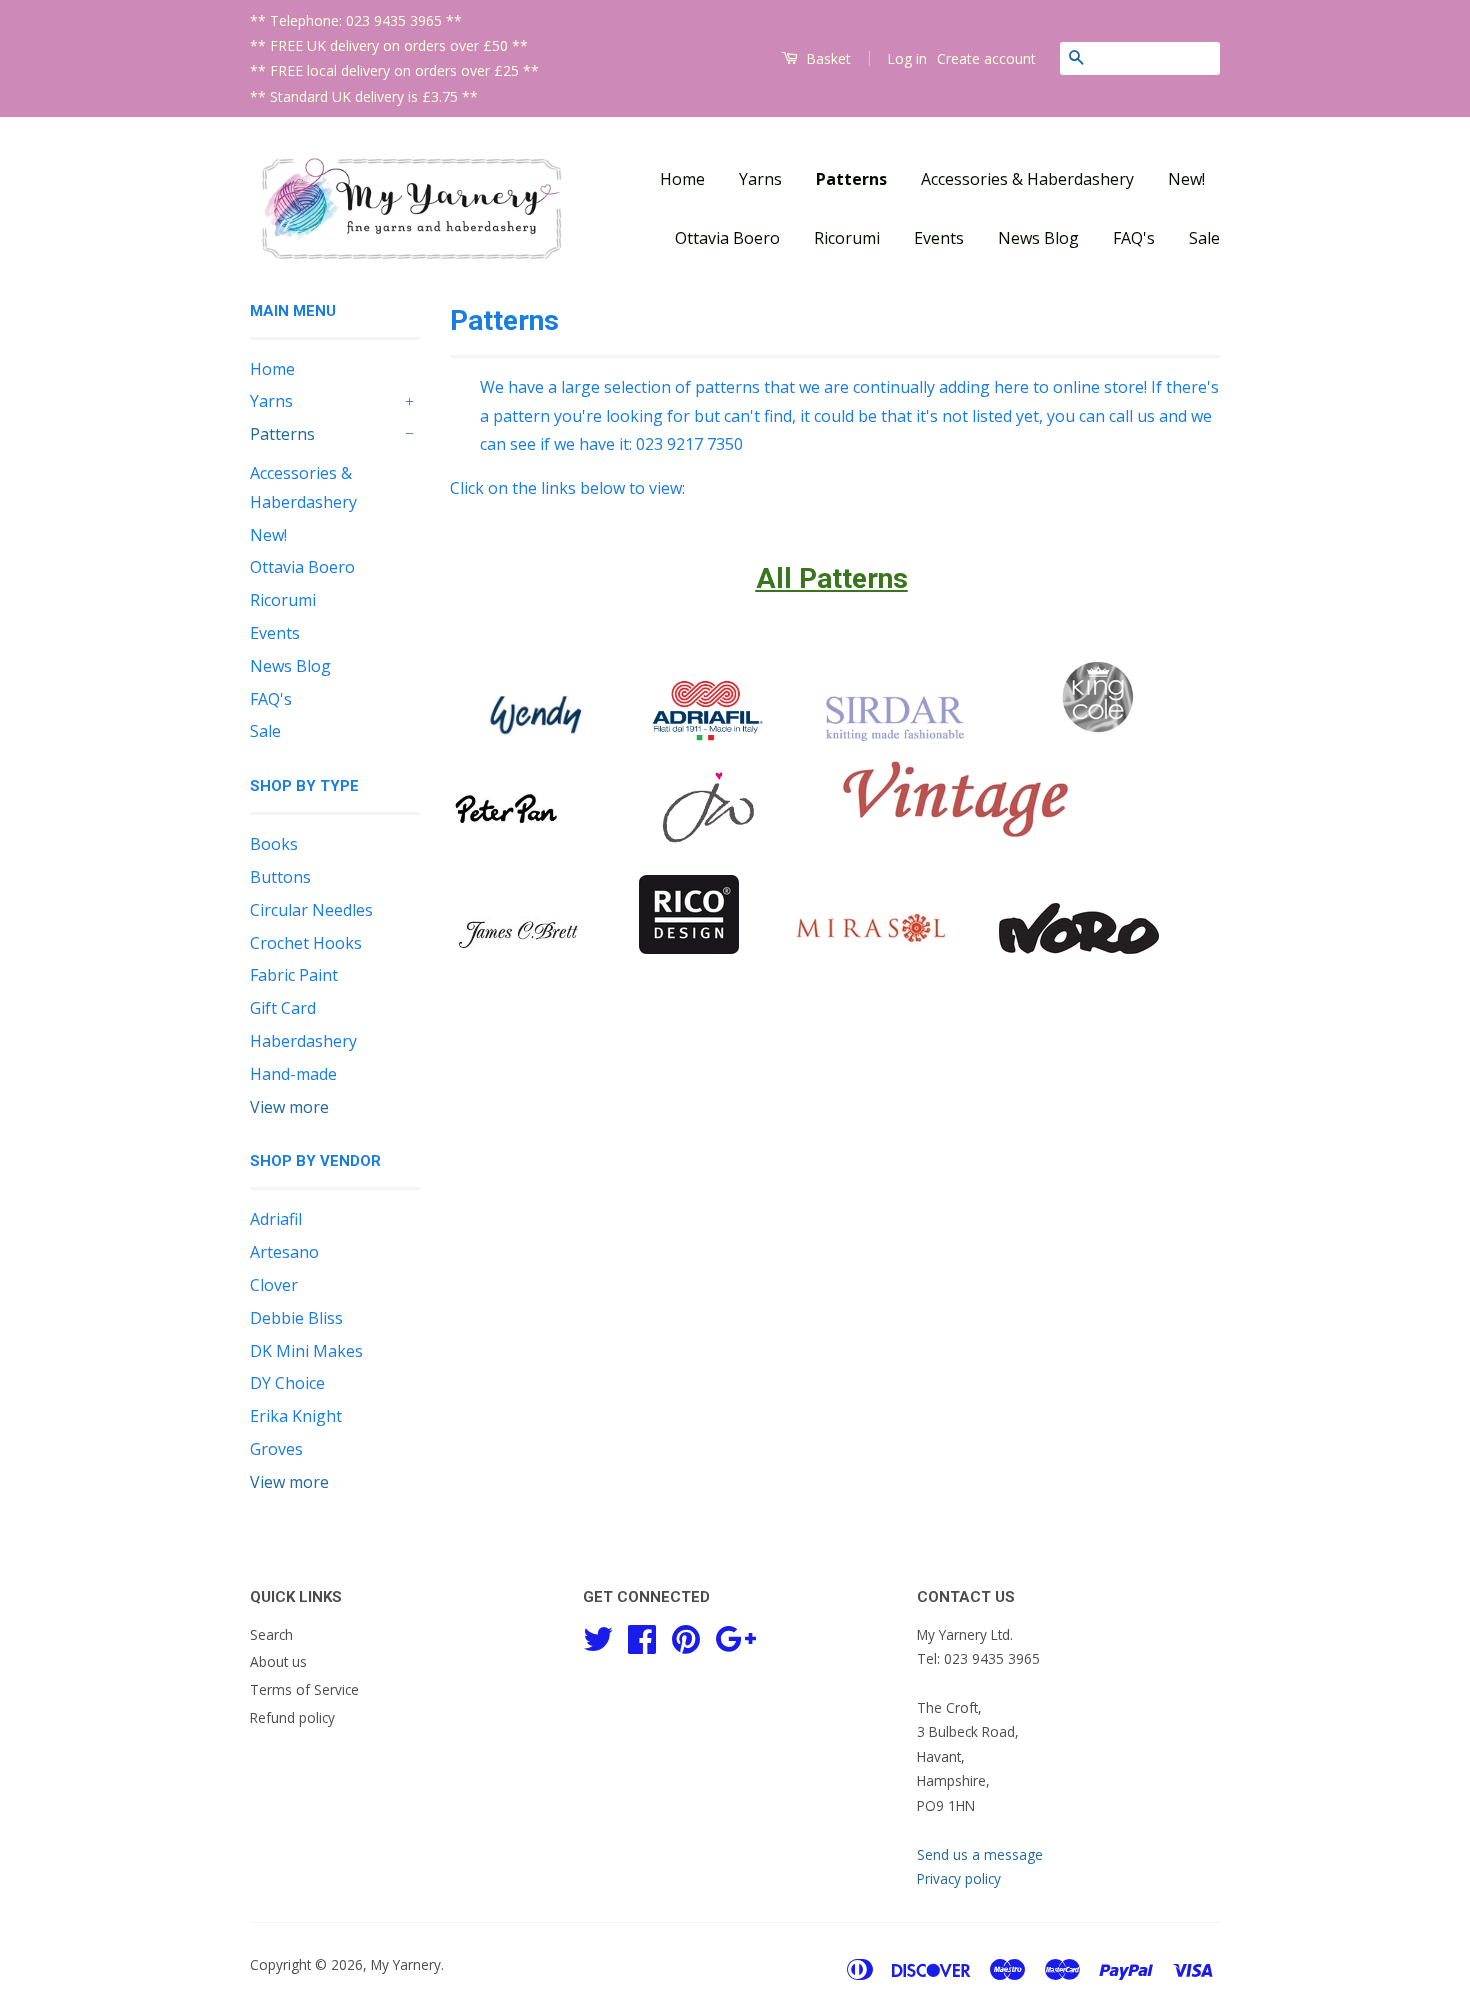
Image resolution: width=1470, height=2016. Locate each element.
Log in (907, 58)
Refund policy (292, 1717)
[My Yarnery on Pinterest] (686, 1635)
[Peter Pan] (506, 846)
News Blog (1038, 238)
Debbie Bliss (296, 1318)
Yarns (760, 179)
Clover (274, 1285)
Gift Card (283, 1008)
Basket (826, 58)
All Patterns (832, 578)
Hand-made (293, 1074)
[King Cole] (1098, 735)
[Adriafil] (707, 735)
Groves (276, 1449)
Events (939, 238)
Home (682, 179)
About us (278, 1661)
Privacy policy (959, 1878)
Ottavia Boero (727, 238)
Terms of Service (304, 1689)
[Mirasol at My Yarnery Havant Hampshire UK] (871, 948)
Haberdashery (303, 1041)
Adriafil (276, 1219)
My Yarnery (406, 1964)
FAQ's (1134, 238)
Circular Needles (311, 910)
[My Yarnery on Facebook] (642, 1635)
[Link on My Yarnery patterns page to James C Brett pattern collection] (518, 948)
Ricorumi (847, 238)
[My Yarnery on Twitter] (598, 1635)
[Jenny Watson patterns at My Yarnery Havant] (709, 846)
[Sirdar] (895, 735)
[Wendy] (537, 735)
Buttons (280, 877)
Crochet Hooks (306, 943)
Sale (1204, 238)
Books (274, 844)
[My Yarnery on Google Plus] (735, 1635)
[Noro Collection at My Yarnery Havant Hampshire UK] (1079, 948)
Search (271, 1634)
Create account (986, 58)
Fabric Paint (294, 975)
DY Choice (287, 1383)
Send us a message (980, 1854)
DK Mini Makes (306, 1351)
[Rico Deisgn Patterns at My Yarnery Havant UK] (689, 948)
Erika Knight (296, 1416)
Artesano (284, 1252)
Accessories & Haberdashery (1027, 179)
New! (1186, 179)
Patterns (851, 179)
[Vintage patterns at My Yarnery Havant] (957, 846)
